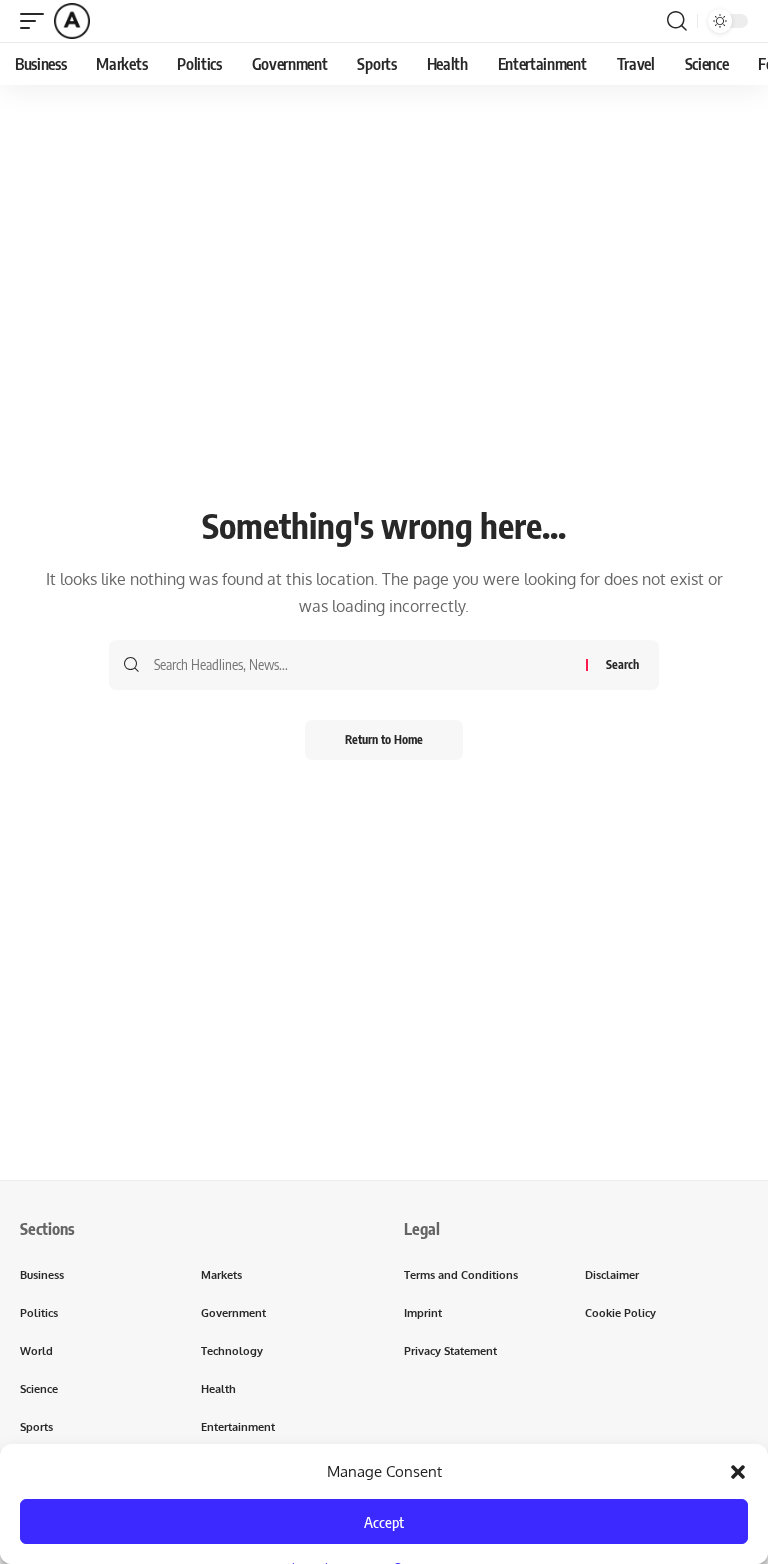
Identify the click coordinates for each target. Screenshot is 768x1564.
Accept (384, 1522)
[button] (738, 1472)
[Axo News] (72, 21)
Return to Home (384, 739)
